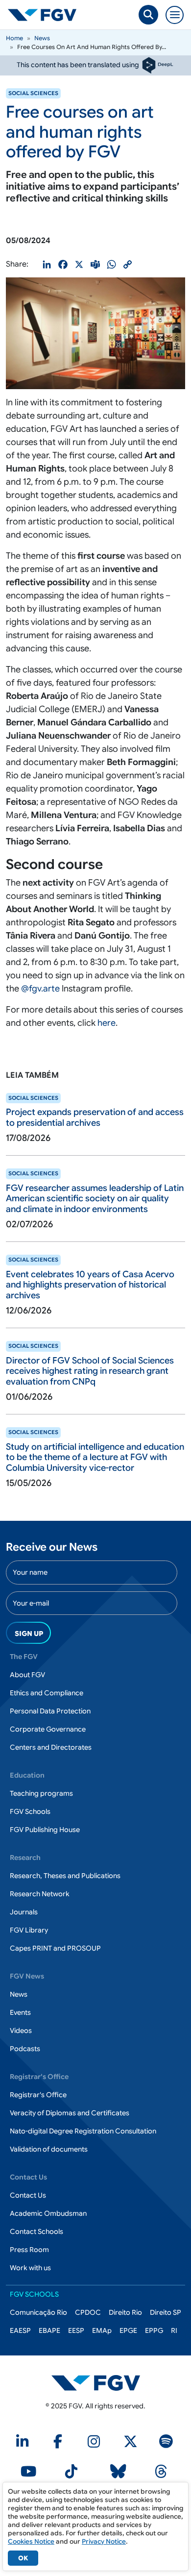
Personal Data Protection (50, 1711)
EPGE (128, 2330)
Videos (21, 2031)
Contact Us (28, 2195)
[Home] (46, 15)
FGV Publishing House (45, 1830)
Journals (24, 1912)
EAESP (20, 2330)
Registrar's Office (38, 2095)
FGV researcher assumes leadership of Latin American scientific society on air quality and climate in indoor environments (95, 1199)
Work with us (30, 2268)
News (42, 38)
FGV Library (29, 1930)
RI (174, 2330)
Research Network (40, 1894)
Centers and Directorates (51, 1747)
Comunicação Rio (38, 2312)
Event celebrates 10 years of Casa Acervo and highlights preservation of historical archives (90, 1285)
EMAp (102, 2330)
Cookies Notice (31, 2541)
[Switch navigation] (175, 15)
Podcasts (25, 2049)
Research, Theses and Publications (65, 1876)
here (107, 1023)
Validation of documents (49, 2149)
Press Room (29, 2250)
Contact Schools (36, 2231)
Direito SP (166, 2312)
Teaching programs (41, 1793)
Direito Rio (125, 2312)
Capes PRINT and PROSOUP (55, 1948)
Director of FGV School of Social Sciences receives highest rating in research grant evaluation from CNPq (90, 1371)
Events (20, 2012)
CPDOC (88, 2312)
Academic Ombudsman (48, 2213)
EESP (76, 2330)
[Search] (148, 15)
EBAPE (49, 2330)
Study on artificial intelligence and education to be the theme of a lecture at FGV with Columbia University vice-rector (95, 1457)
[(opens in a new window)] (96, 2382)
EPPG (154, 2330)
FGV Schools (30, 1811)
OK (23, 2558)
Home (14, 38)
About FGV (27, 1675)
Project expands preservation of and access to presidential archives (95, 1117)
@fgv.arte (40, 989)
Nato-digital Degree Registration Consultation (83, 2131)
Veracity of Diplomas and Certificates (70, 2113)
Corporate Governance (48, 1729)
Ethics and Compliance (47, 1693)
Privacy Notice (104, 2541)
